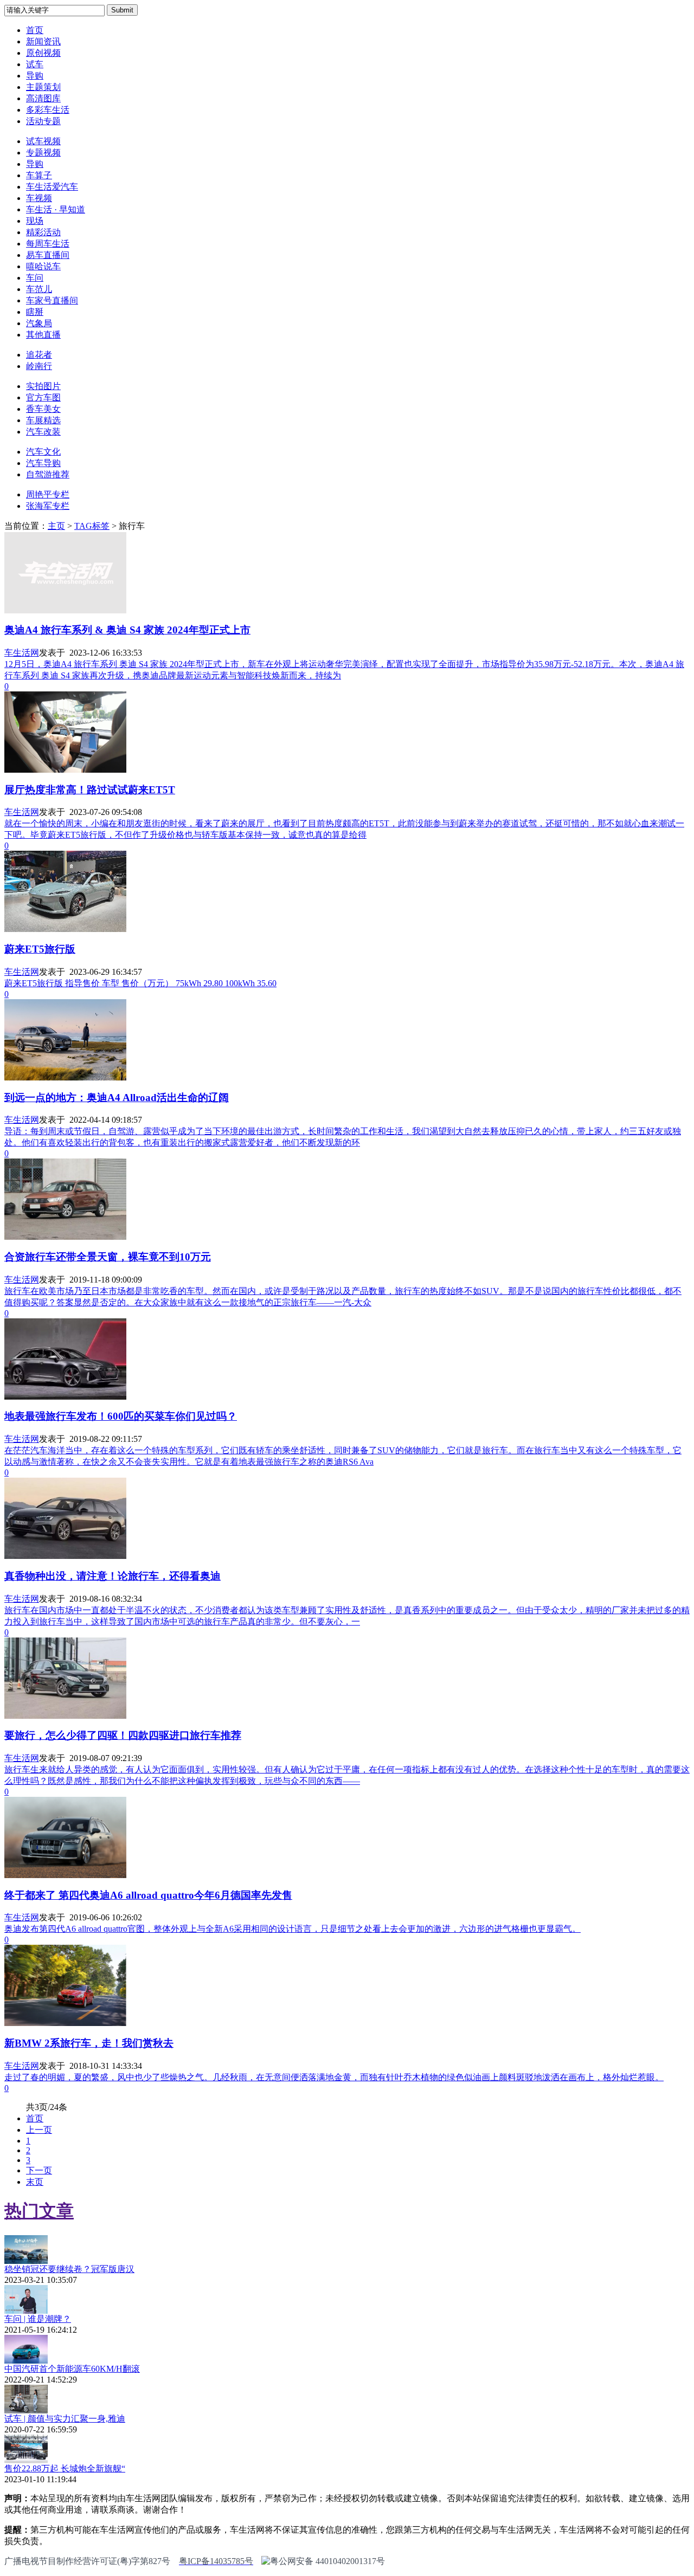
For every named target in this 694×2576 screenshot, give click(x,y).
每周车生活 (48, 244)
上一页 (39, 2130)
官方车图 (43, 397)
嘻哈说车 (43, 266)
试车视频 (43, 141)
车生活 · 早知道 (56, 209)
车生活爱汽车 (52, 187)
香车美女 (43, 409)
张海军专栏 (48, 506)
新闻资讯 (43, 41)
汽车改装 (43, 432)
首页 (35, 30)
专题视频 (43, 153)
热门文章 (39, 2211)
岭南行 (39, 366)
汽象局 (39, 323)
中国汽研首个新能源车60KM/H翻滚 (72, 2369)
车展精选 (43, 420)
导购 (35, 76)
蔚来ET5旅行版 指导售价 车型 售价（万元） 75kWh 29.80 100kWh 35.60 (140, 983)
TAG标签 (92, 526)
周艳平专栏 (48, 494)
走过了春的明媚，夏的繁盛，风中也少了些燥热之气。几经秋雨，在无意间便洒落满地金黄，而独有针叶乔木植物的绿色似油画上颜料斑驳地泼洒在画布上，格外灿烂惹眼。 (334, 2077)
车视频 (39, 198)
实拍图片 (43, 386)
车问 (35, 278)
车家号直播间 (52, 300)
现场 (35, 221)
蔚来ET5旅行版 (40, 949)
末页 (35, 2182)
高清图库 (43, 98)
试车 (35, 64)
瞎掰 (35, 312)
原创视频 (43, 53)
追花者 (39, 355)
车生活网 (22, 653)
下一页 (39, 2170)
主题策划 (43, 87)
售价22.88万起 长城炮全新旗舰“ (65, 2468)
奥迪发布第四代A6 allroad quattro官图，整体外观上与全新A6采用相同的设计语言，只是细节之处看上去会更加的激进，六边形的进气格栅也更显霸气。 (293, 1929)
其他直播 (43, 335)
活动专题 (43, 121)
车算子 (39, 175)
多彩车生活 (48, 110)
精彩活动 (43, 232)
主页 (56, 526)
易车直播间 (48, 255)
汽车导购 (43, 463)
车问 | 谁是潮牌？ (38, 2319)
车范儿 (39, 289)
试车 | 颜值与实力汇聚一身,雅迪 (65, 2419)
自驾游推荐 (48, 474)
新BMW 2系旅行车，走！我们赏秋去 (89, 2043)
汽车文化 (43, 452)
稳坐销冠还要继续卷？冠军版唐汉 (69, 2269)
